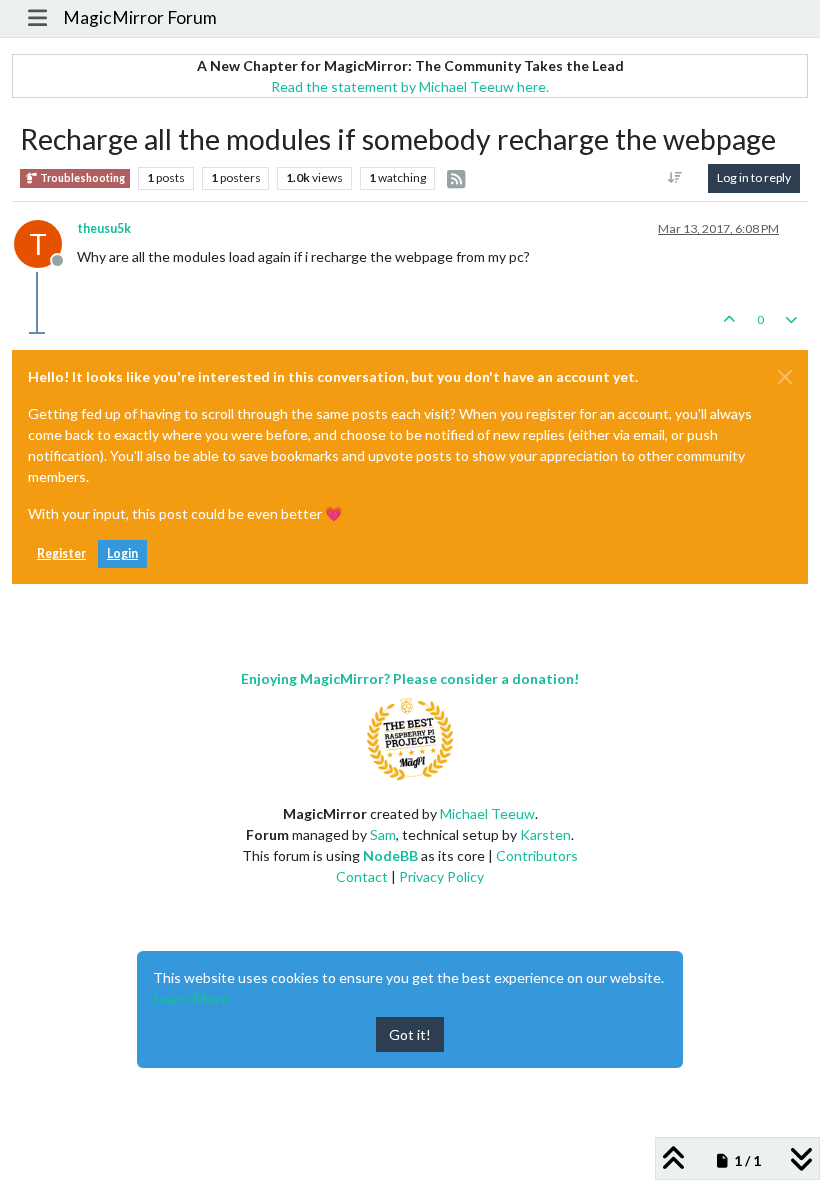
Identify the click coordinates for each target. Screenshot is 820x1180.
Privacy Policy (441, 876)
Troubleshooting (81, 178)
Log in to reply (754, 177)
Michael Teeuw (487, 813)
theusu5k (104, 228)
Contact (362, 876)
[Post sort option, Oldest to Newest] (675, 178)
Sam (383, 834)
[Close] (785, 377)
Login (122, 553)
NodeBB (390, 855)
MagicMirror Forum (140, 17)
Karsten (545, 834)
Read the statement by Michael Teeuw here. (410, 86)
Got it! (410, 1034)
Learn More (191, 998)
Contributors (537, 855)
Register (61, 553)
